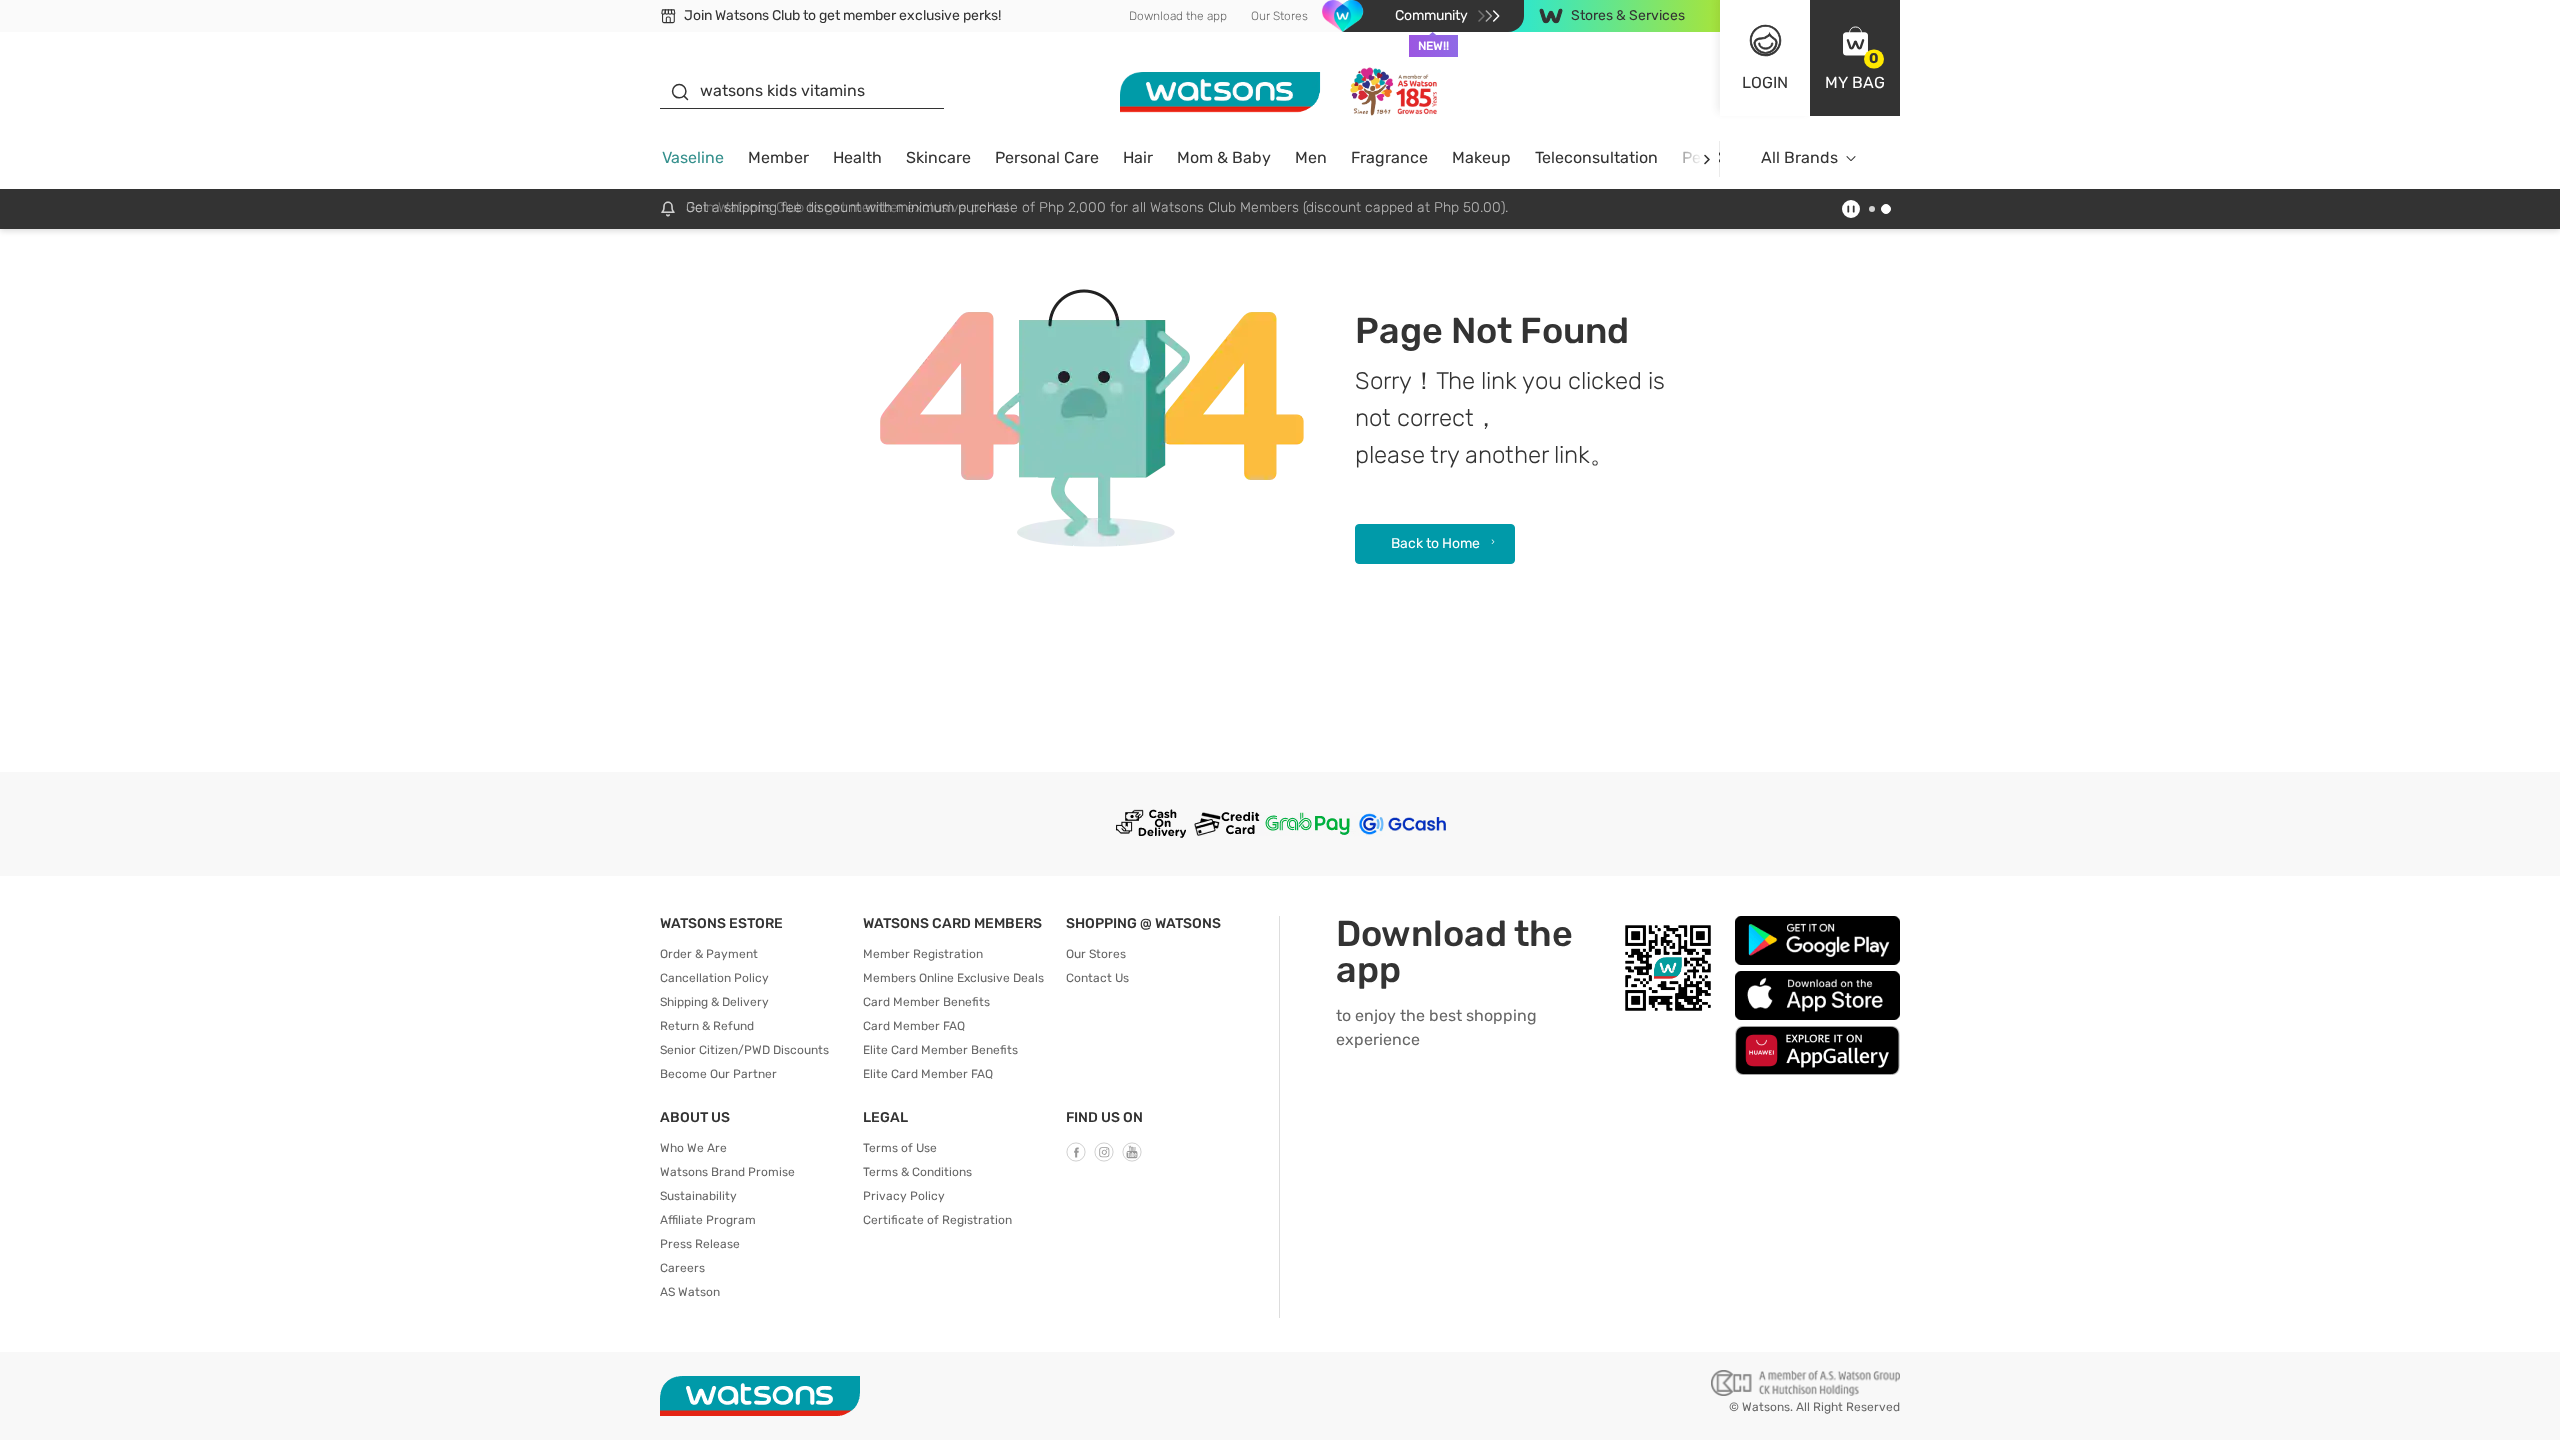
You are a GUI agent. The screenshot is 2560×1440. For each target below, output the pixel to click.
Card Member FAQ (914, 1026)
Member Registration (923, 954)
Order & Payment (709, 954)
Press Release (700, 1244)
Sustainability (698, 1196)
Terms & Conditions (917, 1172)
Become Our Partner (718, 1074)
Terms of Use (900, 1148)
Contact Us (1097, 978)
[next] (1706, 158)
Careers (682, 1268)
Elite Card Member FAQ (928, 1074)
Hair (1138, 157)
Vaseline (693, 157)
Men (1311, 157)
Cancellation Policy (714, 978)
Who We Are (693, 1148)
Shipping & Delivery (714, 1002)
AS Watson (690, 1292)
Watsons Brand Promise (727, 1172)
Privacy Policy (904, 1196)
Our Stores (1279, 16)
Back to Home (1435, 543)
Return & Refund (707, 1026)
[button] (1855, 58)
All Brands (1799, 157)
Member (778, 157)
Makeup (1481, 157)
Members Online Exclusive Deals (953, 978)
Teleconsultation (1596, 157)
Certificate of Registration (937, 1220)
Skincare (938, 157)
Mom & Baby (1224, 157)
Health (857, 157)
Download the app (1178, 16)
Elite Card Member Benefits (940, 1050)
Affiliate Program (708, 1220)
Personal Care (1047, 157)
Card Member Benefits (926, 1002)
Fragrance (1389, 157)
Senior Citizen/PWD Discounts (744, 1050)
